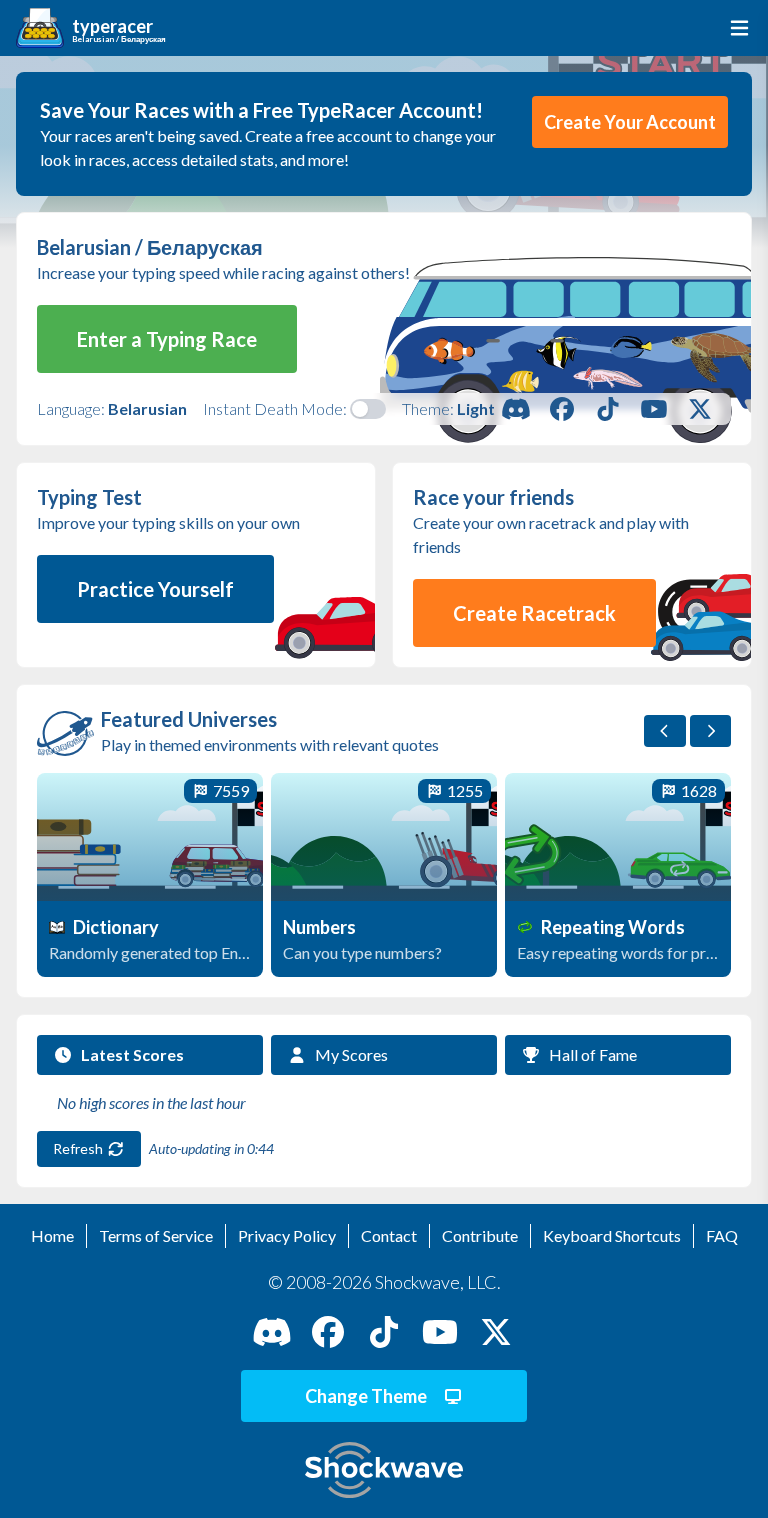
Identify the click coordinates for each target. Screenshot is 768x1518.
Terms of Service (156, 1235)
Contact (389, 1235)
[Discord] (516, 409)
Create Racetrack (534, 613)
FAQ (722, 1235)
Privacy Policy (287, 1235)
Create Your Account (630, 122)
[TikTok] (608, 409)
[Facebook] (562, 409)
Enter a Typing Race (167, 339)
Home (52, 1235)
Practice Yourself (155, 589)
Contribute (480, 1235)
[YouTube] (654, 409)
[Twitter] (700, 409)
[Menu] (735, 28)
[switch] (368, 409)
